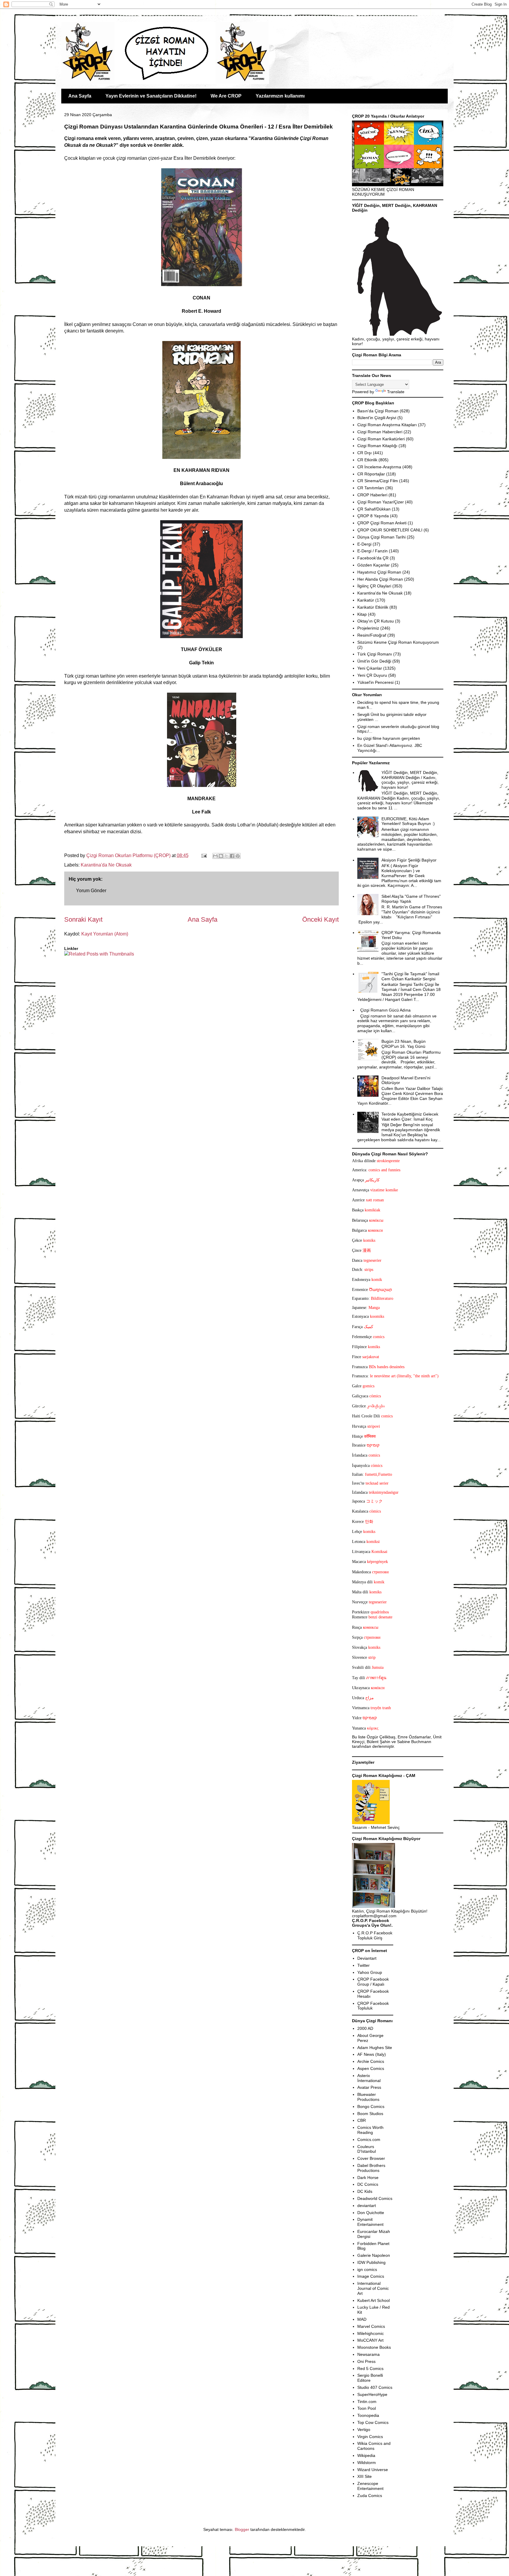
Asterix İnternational (369, 2078)
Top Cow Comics (373, 2422)
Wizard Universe (373, 2470)
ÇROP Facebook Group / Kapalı (373, 1982)
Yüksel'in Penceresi (375, 682)
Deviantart (367, 1958)
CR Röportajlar (371, 474)
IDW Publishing (371, 2262)
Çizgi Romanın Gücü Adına (385, 1010)
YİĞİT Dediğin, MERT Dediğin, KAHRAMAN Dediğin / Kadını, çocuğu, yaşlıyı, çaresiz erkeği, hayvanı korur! (410, 780)
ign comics (367, 2269)
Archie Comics (371, 2061)
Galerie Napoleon (374, 2255)
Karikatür (366, 600)
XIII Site (365, 2476)
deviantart (367, 2206)
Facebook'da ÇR (373, 558)
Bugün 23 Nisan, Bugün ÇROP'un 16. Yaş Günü (404, 1044)
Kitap (362, 614)
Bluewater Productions (368, 2097)
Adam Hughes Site (375, 2048)
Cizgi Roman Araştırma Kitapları (387, 425)
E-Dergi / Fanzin (372, 551)
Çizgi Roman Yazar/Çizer (381, 502)
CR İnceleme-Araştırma (379, 467)
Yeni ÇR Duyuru (372, 675)
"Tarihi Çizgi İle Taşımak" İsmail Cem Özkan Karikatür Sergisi (410, 976)
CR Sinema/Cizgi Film (378, 481)
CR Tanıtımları (371, 488)
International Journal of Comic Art (373, 2288)
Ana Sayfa (80, 96)
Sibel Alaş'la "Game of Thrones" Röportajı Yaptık (411, 899)
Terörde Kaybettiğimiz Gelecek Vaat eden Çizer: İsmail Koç (410, 1117)
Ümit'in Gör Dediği (374, 661)
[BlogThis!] (221, 856)
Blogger (242, 2529)
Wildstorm (367, 2463)
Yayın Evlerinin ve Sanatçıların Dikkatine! (151, 96)
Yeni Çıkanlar (370, 668)
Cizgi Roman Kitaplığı (377, 446)
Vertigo (364, 2430)
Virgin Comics (370, 2437)
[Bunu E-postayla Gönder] (215, 856)
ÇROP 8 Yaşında (373, 516)
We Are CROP (226, 96)
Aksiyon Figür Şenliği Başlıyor (409, 860)
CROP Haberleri (372, 495)
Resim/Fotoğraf (372, 635)
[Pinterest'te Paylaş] (238, 856)
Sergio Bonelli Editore (370, 2378)
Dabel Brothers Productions (371, 2168)
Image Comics (371, 2276)
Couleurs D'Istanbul (367, 2149)
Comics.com (369, 2139)
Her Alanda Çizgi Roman (380, 579)
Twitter (363, 1965)
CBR (362, 2120)
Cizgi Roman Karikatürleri (381, 439)
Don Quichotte (371, 2213)
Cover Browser (371, 2158)
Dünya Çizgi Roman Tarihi (381, 537)
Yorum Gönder (91, 891)
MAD (362, 2319)
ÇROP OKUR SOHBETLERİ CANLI (390, 530)
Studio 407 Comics (375, 2387)
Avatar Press (369, 2087)
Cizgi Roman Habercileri (380, 432)
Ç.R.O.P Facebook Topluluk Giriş (375, 1935)
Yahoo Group (370, 1972)
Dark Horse (368, 2178)
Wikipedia (366, 2455)
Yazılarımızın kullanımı (280, 96)
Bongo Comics (371, 2106)
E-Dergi (364, 544)
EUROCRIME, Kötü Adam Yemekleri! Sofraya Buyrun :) (408, 821)
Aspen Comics (371, 2068)
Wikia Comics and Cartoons (374, 2446)
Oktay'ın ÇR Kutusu (376, 621)
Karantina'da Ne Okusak (106, 865)
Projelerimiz (368, 628)
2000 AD (365, 2028)
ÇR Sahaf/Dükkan (374, 509)
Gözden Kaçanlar (374, 565)
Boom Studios (370, 2114)
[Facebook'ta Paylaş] (232, 856)
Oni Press (366, 2361)
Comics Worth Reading (370, 2130)
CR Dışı (365, 453)
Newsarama (368, 2354)
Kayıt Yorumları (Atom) (105, 934)
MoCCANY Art (370, 2340)
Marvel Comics (371, 2326)
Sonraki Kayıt (83, 919)
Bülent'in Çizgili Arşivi (377, 418)
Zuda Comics (370, 2496)
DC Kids (365, 2191)
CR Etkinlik (367, 460)
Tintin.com (367, 2402)
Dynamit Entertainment (370, 2222)
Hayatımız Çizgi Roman (379, 572)
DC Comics (368, 2184)
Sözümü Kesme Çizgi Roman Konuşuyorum (398, 642)
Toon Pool (367, 2408)
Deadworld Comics (375, 2198)
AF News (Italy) (372, 2054)
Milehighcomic (371, 2333)
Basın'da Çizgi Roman (378, 411)
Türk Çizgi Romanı (375, 654)
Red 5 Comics (370, 2369)
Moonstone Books (374, 2347)
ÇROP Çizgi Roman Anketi (382, 523)
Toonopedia (368, 2415)
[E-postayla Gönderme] (204, 855)
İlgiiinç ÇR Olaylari (374, 586)
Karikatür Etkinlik (373, 607)
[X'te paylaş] (227, 856)
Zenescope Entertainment (370, 2486)
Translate (396, 392)
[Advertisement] (99, 975)
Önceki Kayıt (320, 919)
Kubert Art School (374, 2300)
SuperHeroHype (372, 2394)
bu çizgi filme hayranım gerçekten (389, 738)
